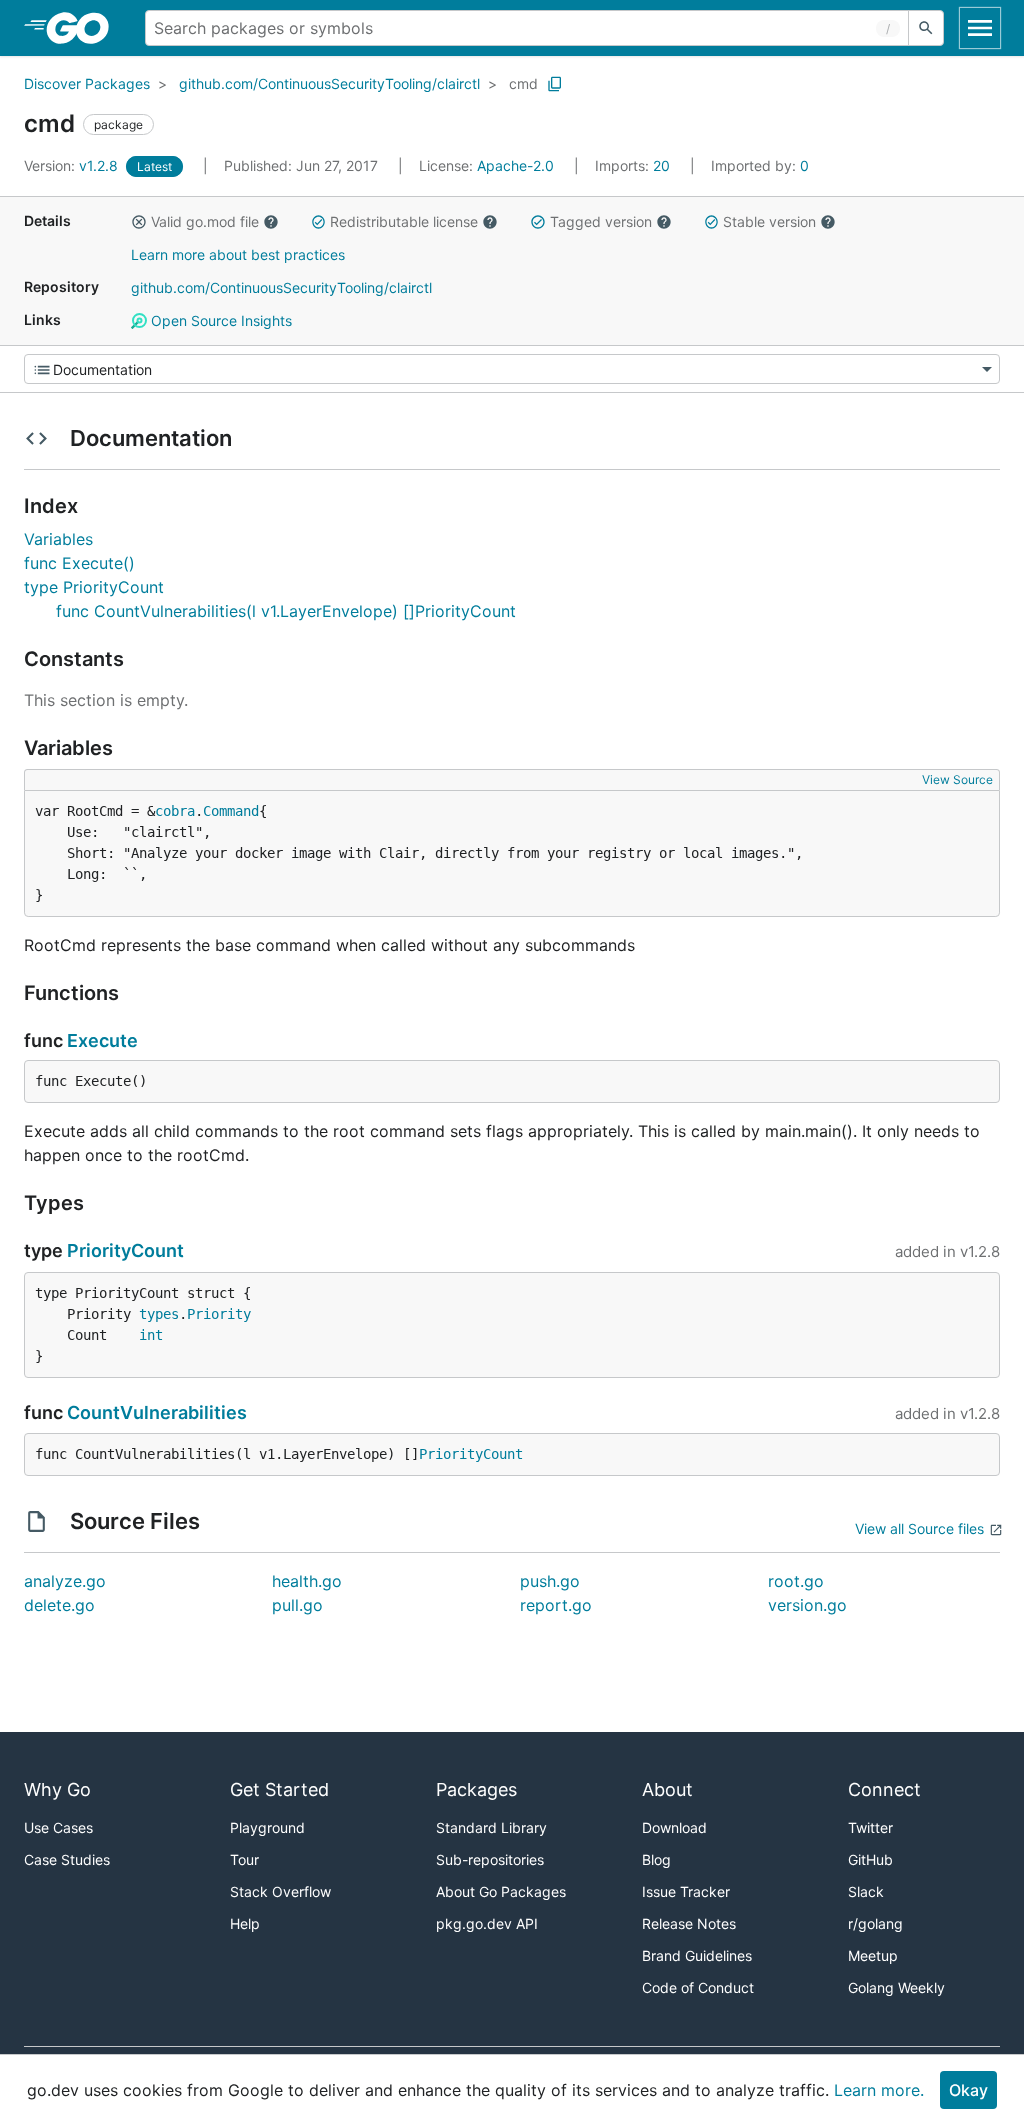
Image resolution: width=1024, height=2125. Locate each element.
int (151, 1335)
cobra (175, 811)
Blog (656, 1859)
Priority (219, 1314)
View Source (957, 779)
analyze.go (65, 1581)
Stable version (769, 221)
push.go (550, 1581)
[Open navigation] (980, 28)
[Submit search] (926, 28)
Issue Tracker (686, 1891)
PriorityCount (125, 1250)
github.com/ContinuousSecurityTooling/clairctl (329, 83)
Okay (968, 2090)
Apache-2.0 (515, 165)
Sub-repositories (490, 1859)
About (667, 1789)
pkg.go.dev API (487, 1923)
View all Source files (919, 1528)
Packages (476, 1789)
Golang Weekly (896, 1987)
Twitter (870, 1827)
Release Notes (689, 1923)
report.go (556, 1605)
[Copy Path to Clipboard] (555, 84)
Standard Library (491, 1827)
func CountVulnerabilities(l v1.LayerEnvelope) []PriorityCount (286, 611)
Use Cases (58, 1827)
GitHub (870, 1859)
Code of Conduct (698, 1987)
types (159, 1314)
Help (245, 1923)
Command (231, 811)
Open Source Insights (219, 320)
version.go (807, 1605)
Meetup (873, 1955)
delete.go (59, 1605)
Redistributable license (404, 221)
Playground (267, 1827)
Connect (884, 1789)
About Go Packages (501, 1891)
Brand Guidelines (697, 1955)
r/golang (875, 1923)
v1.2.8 (73, 165)
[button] (139, 222)
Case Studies (67, 1859)
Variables (58, 539)
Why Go (57, 1789)
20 (634, 165)
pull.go (297, 1605)
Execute (102, 1040)
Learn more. (879, 2090)
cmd (523, 83)
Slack (866, 1891)
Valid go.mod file (205, 221)
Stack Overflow (280, 1891)
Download (674, 1827)
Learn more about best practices (238, 254)
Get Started (279, 1789)
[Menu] (512, 369)
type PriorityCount (94, 587)
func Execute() (79, 563)
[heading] (84, 28)
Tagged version (601, 221)
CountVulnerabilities (157, 1412)
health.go (307, 1581)
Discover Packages (87, 83)
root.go (796, 1581)
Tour (244, 1859)
